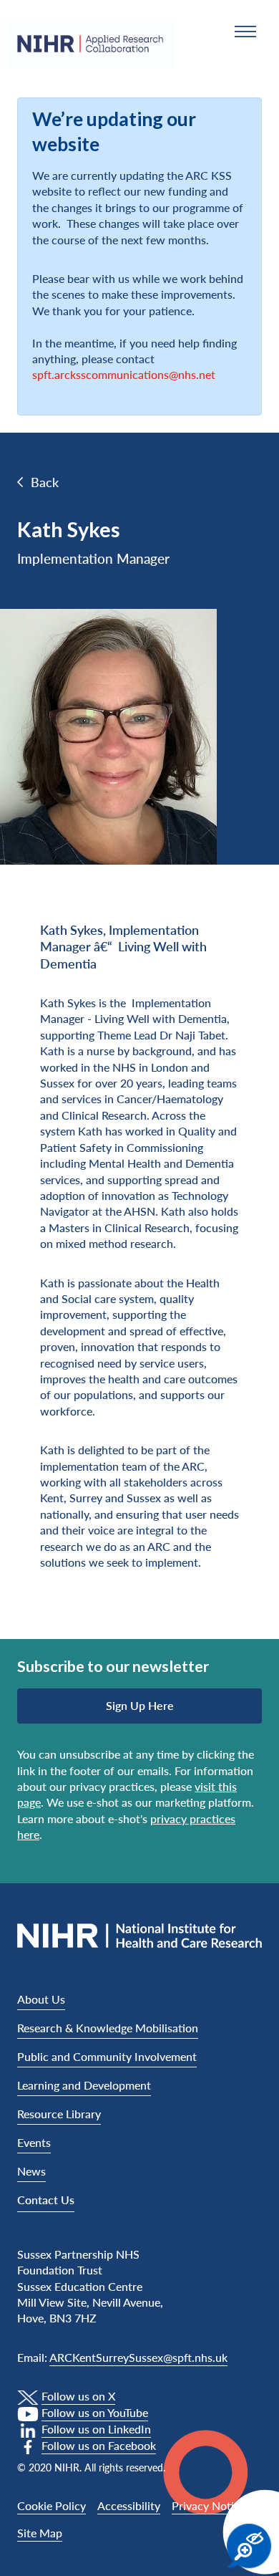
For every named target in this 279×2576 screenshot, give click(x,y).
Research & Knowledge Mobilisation (108, 2028)
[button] (245, 32)
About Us (41, 1999)
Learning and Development (84, 2085)
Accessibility (129, 2505)
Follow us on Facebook (99, 2445)
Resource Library (59, 2114)
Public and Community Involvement (107, 2056)
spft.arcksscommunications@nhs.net (124, 374)
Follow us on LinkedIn (96, 2429)
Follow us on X (78, 2396)
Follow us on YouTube (95, 2412)
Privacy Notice (209, 2505)
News (31, 2171)
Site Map (40, 2533)
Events (34, 2142)
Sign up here (140, 1705)
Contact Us (46, 2200)
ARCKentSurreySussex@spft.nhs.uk (138, 2357)
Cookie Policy (52, 2505)
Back (45, 482)
